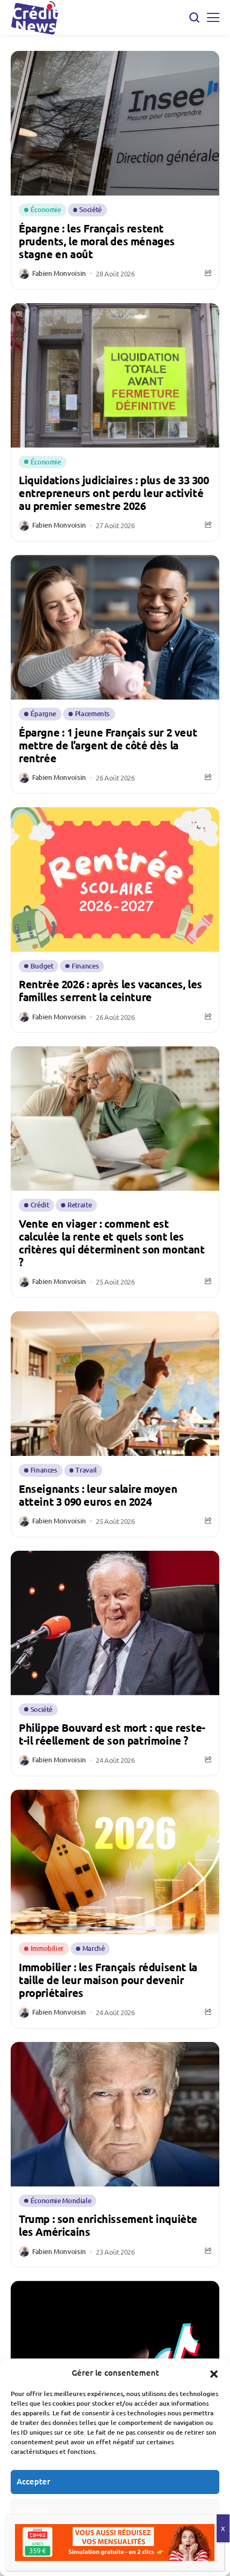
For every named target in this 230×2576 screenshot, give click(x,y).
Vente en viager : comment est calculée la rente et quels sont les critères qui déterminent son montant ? (112, 1243)
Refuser (32, 2511)
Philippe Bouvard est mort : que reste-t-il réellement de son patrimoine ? (112, 1734)
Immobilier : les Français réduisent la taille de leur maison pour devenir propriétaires (108, 1980)
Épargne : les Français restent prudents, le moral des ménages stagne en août (97, 241)
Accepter (33, 2481)
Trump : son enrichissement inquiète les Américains (108, 2225)
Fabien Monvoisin (59, 274)
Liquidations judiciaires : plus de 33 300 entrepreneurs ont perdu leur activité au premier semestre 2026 (114, 493)
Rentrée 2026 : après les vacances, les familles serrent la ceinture (110, 990)
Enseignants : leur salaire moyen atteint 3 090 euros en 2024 (98, 1495)
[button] (214, 2372)
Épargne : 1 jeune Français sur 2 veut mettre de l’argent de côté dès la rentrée (108, 745)
